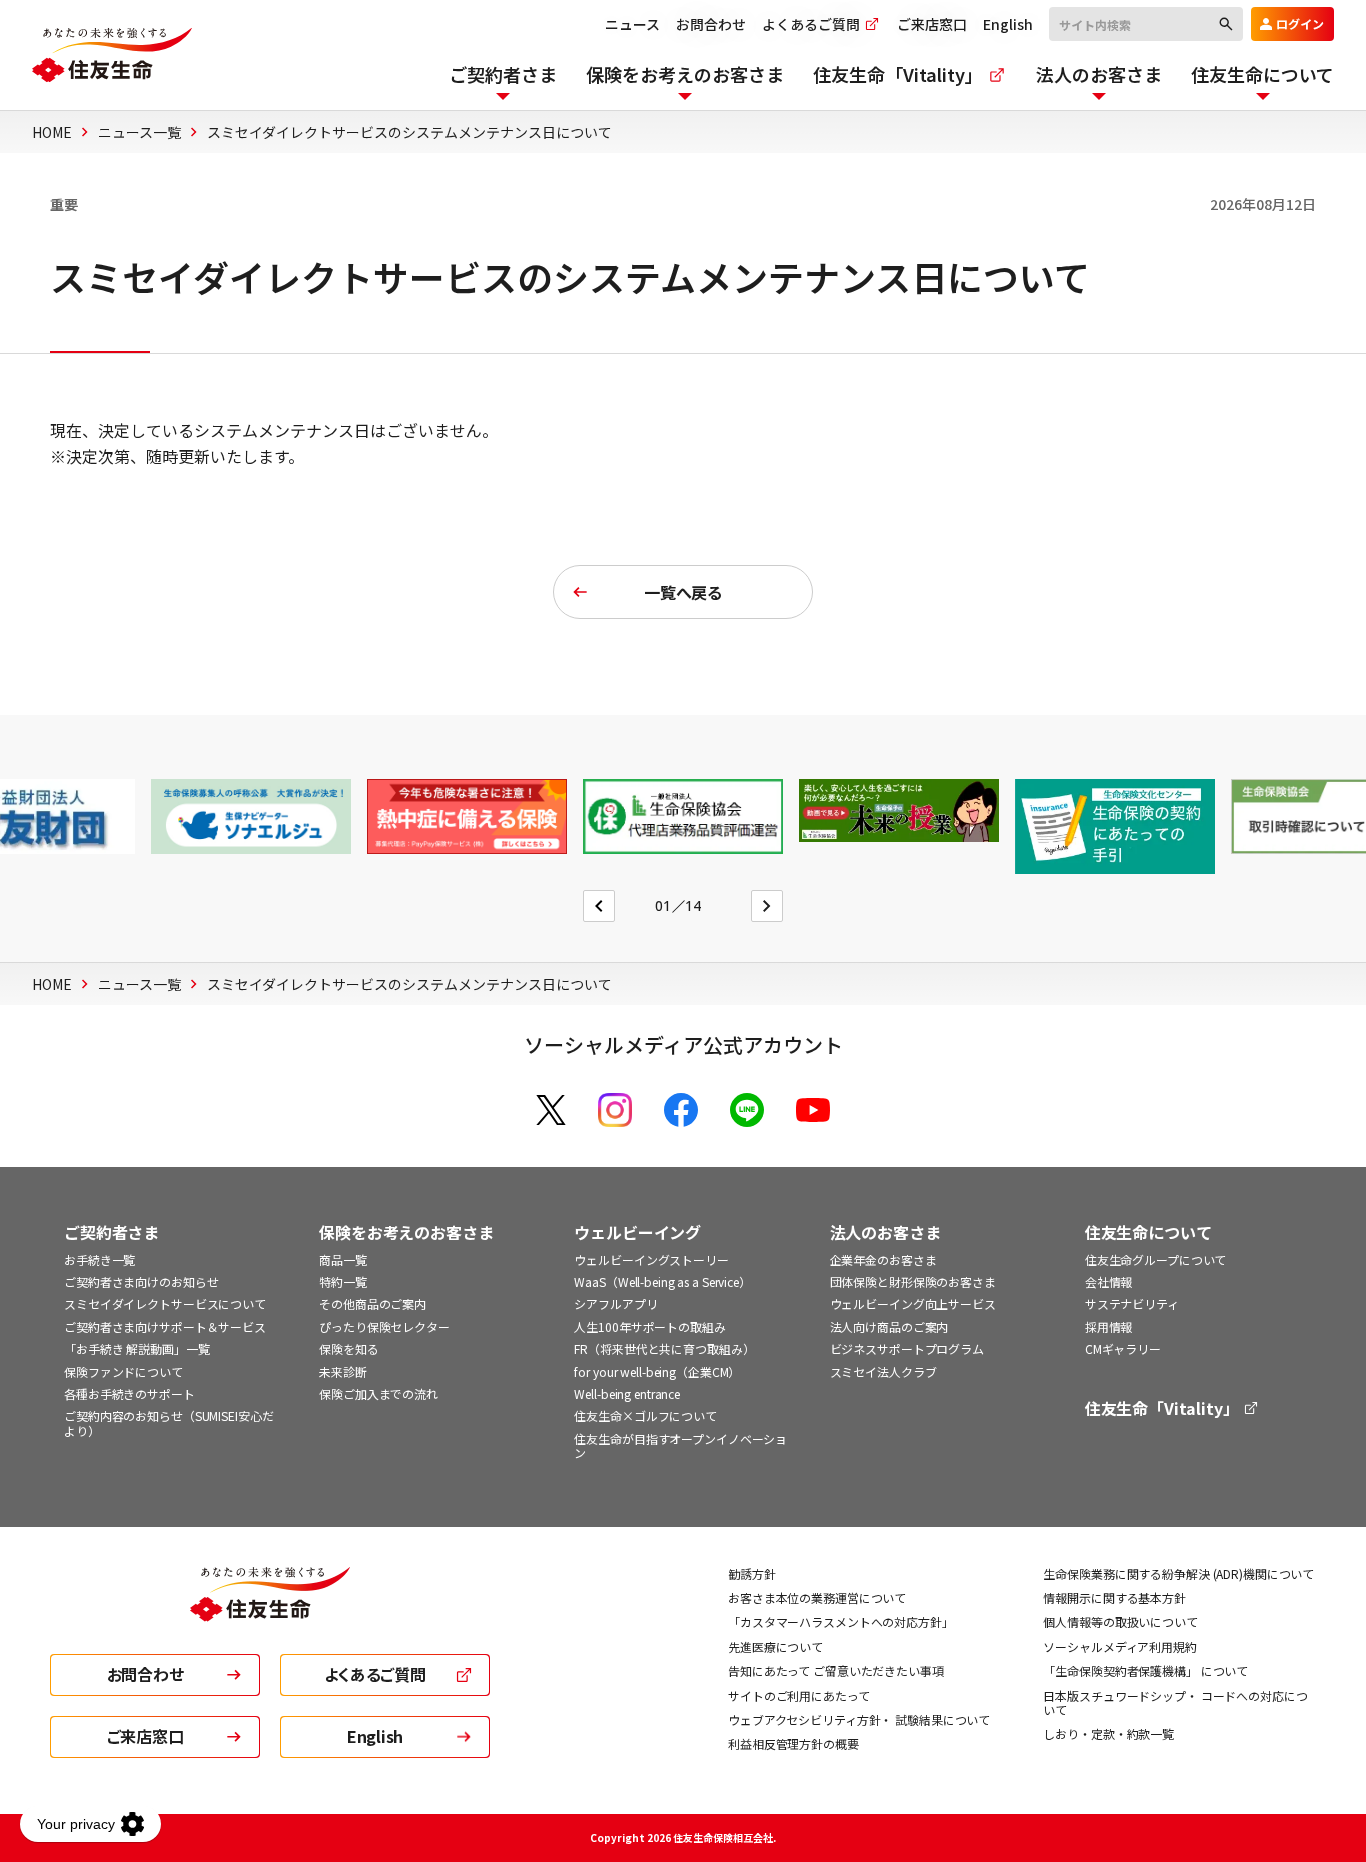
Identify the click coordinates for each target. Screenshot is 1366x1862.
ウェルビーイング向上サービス (913, 1303)
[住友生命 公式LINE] (747, 1110)
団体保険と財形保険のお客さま (913, 1281)
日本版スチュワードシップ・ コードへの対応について (1175, 1702)
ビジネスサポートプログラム (907, 1348)
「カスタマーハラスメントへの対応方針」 (841, 1621)
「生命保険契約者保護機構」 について (1145, 1670)
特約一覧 (343, 1281)
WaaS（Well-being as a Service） (662, 1281)
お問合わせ (711, 24)
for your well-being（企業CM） (657, 1371)
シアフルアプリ (615, 1303)
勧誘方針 (752, 1573)
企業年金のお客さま (883, 1259)
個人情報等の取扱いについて (1120, 1621)
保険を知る (348, 1348)
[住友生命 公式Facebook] (681, 1110)
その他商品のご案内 (372, 1303)
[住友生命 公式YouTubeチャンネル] (813, 1110)
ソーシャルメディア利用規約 (1119, 1646)
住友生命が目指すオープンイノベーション (680, 1445)
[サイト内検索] (1146, 23)
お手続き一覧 (99, 1259)
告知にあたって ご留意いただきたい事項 (836, 1670)
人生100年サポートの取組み (649, 1326)
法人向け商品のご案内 (889, 1326)
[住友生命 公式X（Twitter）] (551, 1110)
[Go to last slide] (599, 906)
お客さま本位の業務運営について (817, 1597)
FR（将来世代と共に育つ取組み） (664, 1348)
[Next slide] (767, 906)
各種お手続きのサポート (129, 1393)
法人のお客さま (885, 1232)
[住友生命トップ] (270, 1608)
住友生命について (1148, 1232)
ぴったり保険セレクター (384, 1326)
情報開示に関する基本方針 (1114, 1597)
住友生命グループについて (1156, 1259)
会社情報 (1109, 1281)
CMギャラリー (1123, 1348)
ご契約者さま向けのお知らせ (141, 1281)
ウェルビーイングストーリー (651, 1259)
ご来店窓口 (932, 24)
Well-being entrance (627, 1393)
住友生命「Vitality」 (1164, 1408)
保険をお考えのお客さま (406, 1232)
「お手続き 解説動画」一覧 (136, 1348)
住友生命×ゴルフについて (645, 1415)
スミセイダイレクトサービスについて (165, 1303)
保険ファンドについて (123, 1371)
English (1008, 24)
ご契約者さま (111, 1232)
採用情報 (1109, 1326)
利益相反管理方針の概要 (793, 1743)
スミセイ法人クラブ (883, 1371)
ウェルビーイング (637, 1232)
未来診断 (343, 1371)
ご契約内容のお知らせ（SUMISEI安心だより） (168, 1422)
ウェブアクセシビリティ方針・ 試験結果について (859, 1719)
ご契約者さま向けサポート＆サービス (165, 1326)
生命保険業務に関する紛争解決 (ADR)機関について (1178, 1573)
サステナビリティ (1132, 1303)
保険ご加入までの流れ (378, 1393)
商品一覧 (343, 1259)
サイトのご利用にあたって (799, 1695)
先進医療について (775, 1646)
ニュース (632, 24)
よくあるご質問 (812, 24)
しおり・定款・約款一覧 (1108, 1733)
